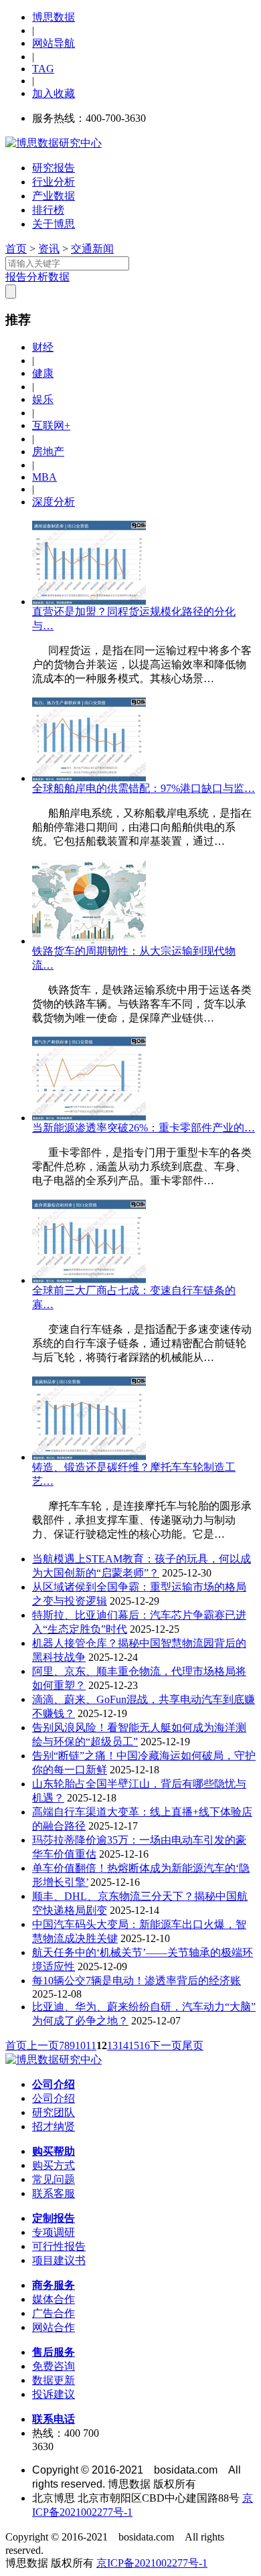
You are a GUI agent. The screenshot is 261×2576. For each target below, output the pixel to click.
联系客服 (54, 2193)
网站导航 (54, 43)
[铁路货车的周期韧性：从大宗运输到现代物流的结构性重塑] (89, 941)
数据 (59, 277)
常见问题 (54, 2179)
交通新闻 (92, 249)
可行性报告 (59, 2246)
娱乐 (43, 399)
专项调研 (54, 2232)
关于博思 (54, 224)
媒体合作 (54, 2299)
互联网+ (51, 425)
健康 (43, 373)
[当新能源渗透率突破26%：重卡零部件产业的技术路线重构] (89, 1118)
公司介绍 (54, 2084)
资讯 (49, 249)
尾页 (193, 2045)
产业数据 (54, 196)
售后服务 (54, 2352)
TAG (43, 69)
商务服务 (54, 2285)
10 (80, 2045)
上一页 (43, 2045)
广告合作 (54, 2313)
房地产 (48, 452)
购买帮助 (54, 2151)
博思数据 (54, 17)
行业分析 (54, 182)
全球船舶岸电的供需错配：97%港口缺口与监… (144, 788)
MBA (45, 477)
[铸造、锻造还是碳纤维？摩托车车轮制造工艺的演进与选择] (89, 1457)
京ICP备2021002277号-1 (152, 2563)
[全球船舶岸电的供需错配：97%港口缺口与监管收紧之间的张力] (89, 778)
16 (145, 2045)
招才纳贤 (54, 2126)
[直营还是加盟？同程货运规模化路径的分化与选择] (89, 601)
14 (123, 2045)
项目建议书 (59, 2260)
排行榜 (48, 210)
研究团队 (54, 2112)
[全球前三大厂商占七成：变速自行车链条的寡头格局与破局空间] (89, 1280)
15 (134, 2045)
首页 (16, 249)
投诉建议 (54, 2394)
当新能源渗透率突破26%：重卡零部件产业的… (144, 1128)
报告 (16, 277)
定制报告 (54, 2218)
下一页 (166, 2045)
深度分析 (54, 502)
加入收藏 (54, 93)
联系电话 (54, 2419)
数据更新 (54, 2380)
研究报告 (54, 168)
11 (91, 2045)
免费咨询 (54, 2366)
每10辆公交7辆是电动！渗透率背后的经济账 (137, 1981)
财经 (43, 347)
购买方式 (54, 2165)
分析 (37, 277)
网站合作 (54, 2327)
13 (112, 2045)
